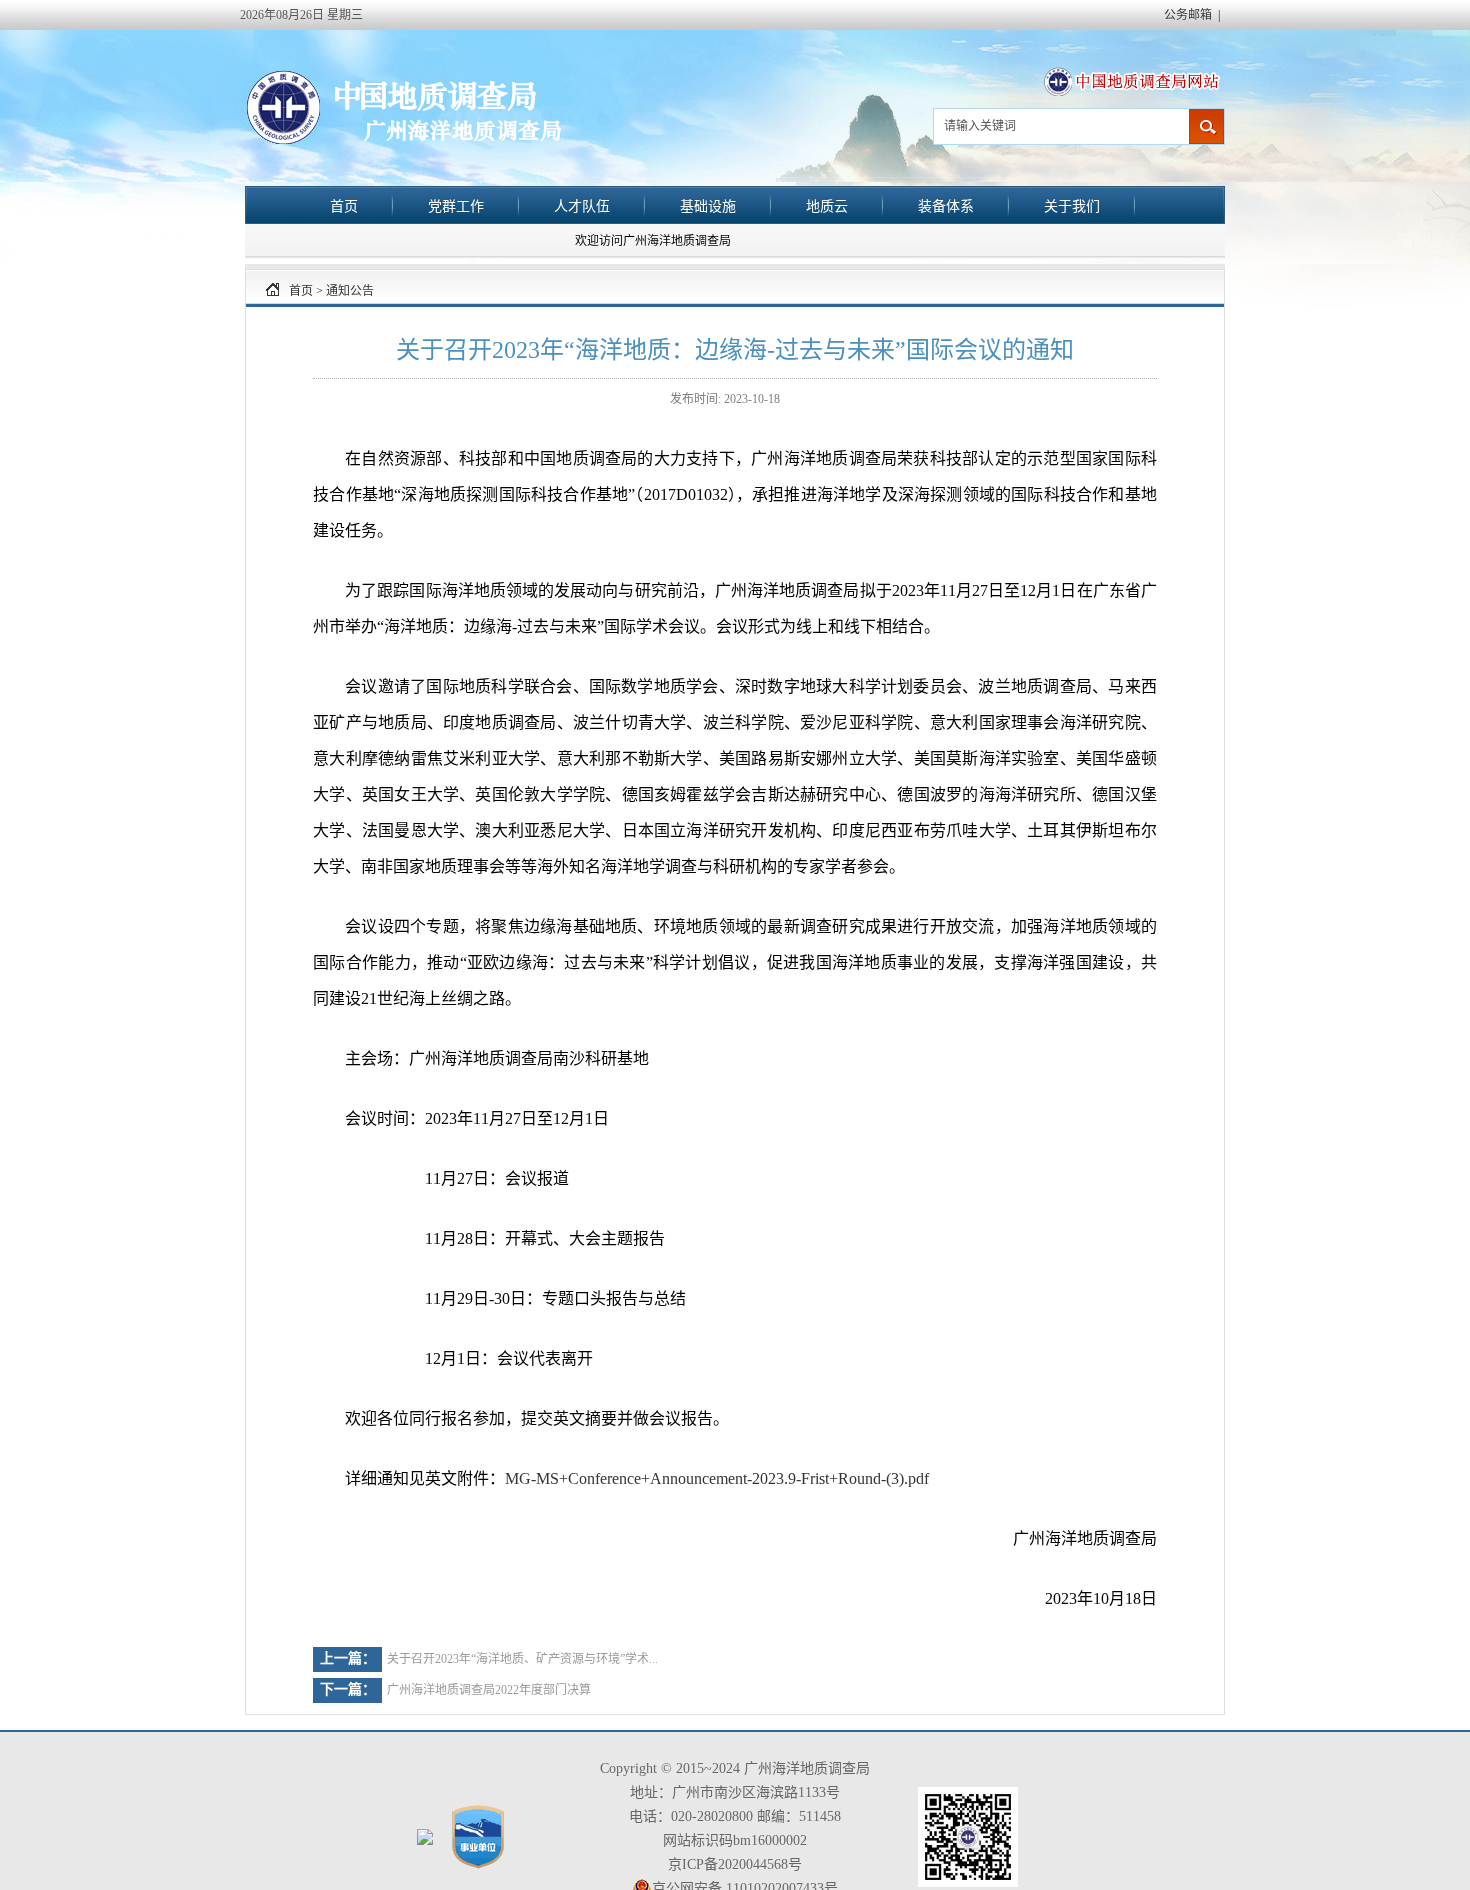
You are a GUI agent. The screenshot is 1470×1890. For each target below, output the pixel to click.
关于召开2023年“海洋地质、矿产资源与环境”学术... (522, 1659)
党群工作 (456, 206)
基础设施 (708, 206)
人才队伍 (582, 206)
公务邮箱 (1188, 15)
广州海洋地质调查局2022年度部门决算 (489, 1690)
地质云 (827, 206)
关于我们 (1072, 206)
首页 (344, 206)
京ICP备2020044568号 (735, 1864)
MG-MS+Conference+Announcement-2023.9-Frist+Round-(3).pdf (717, 1478)
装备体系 (946, 206)
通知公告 (350, 291)
